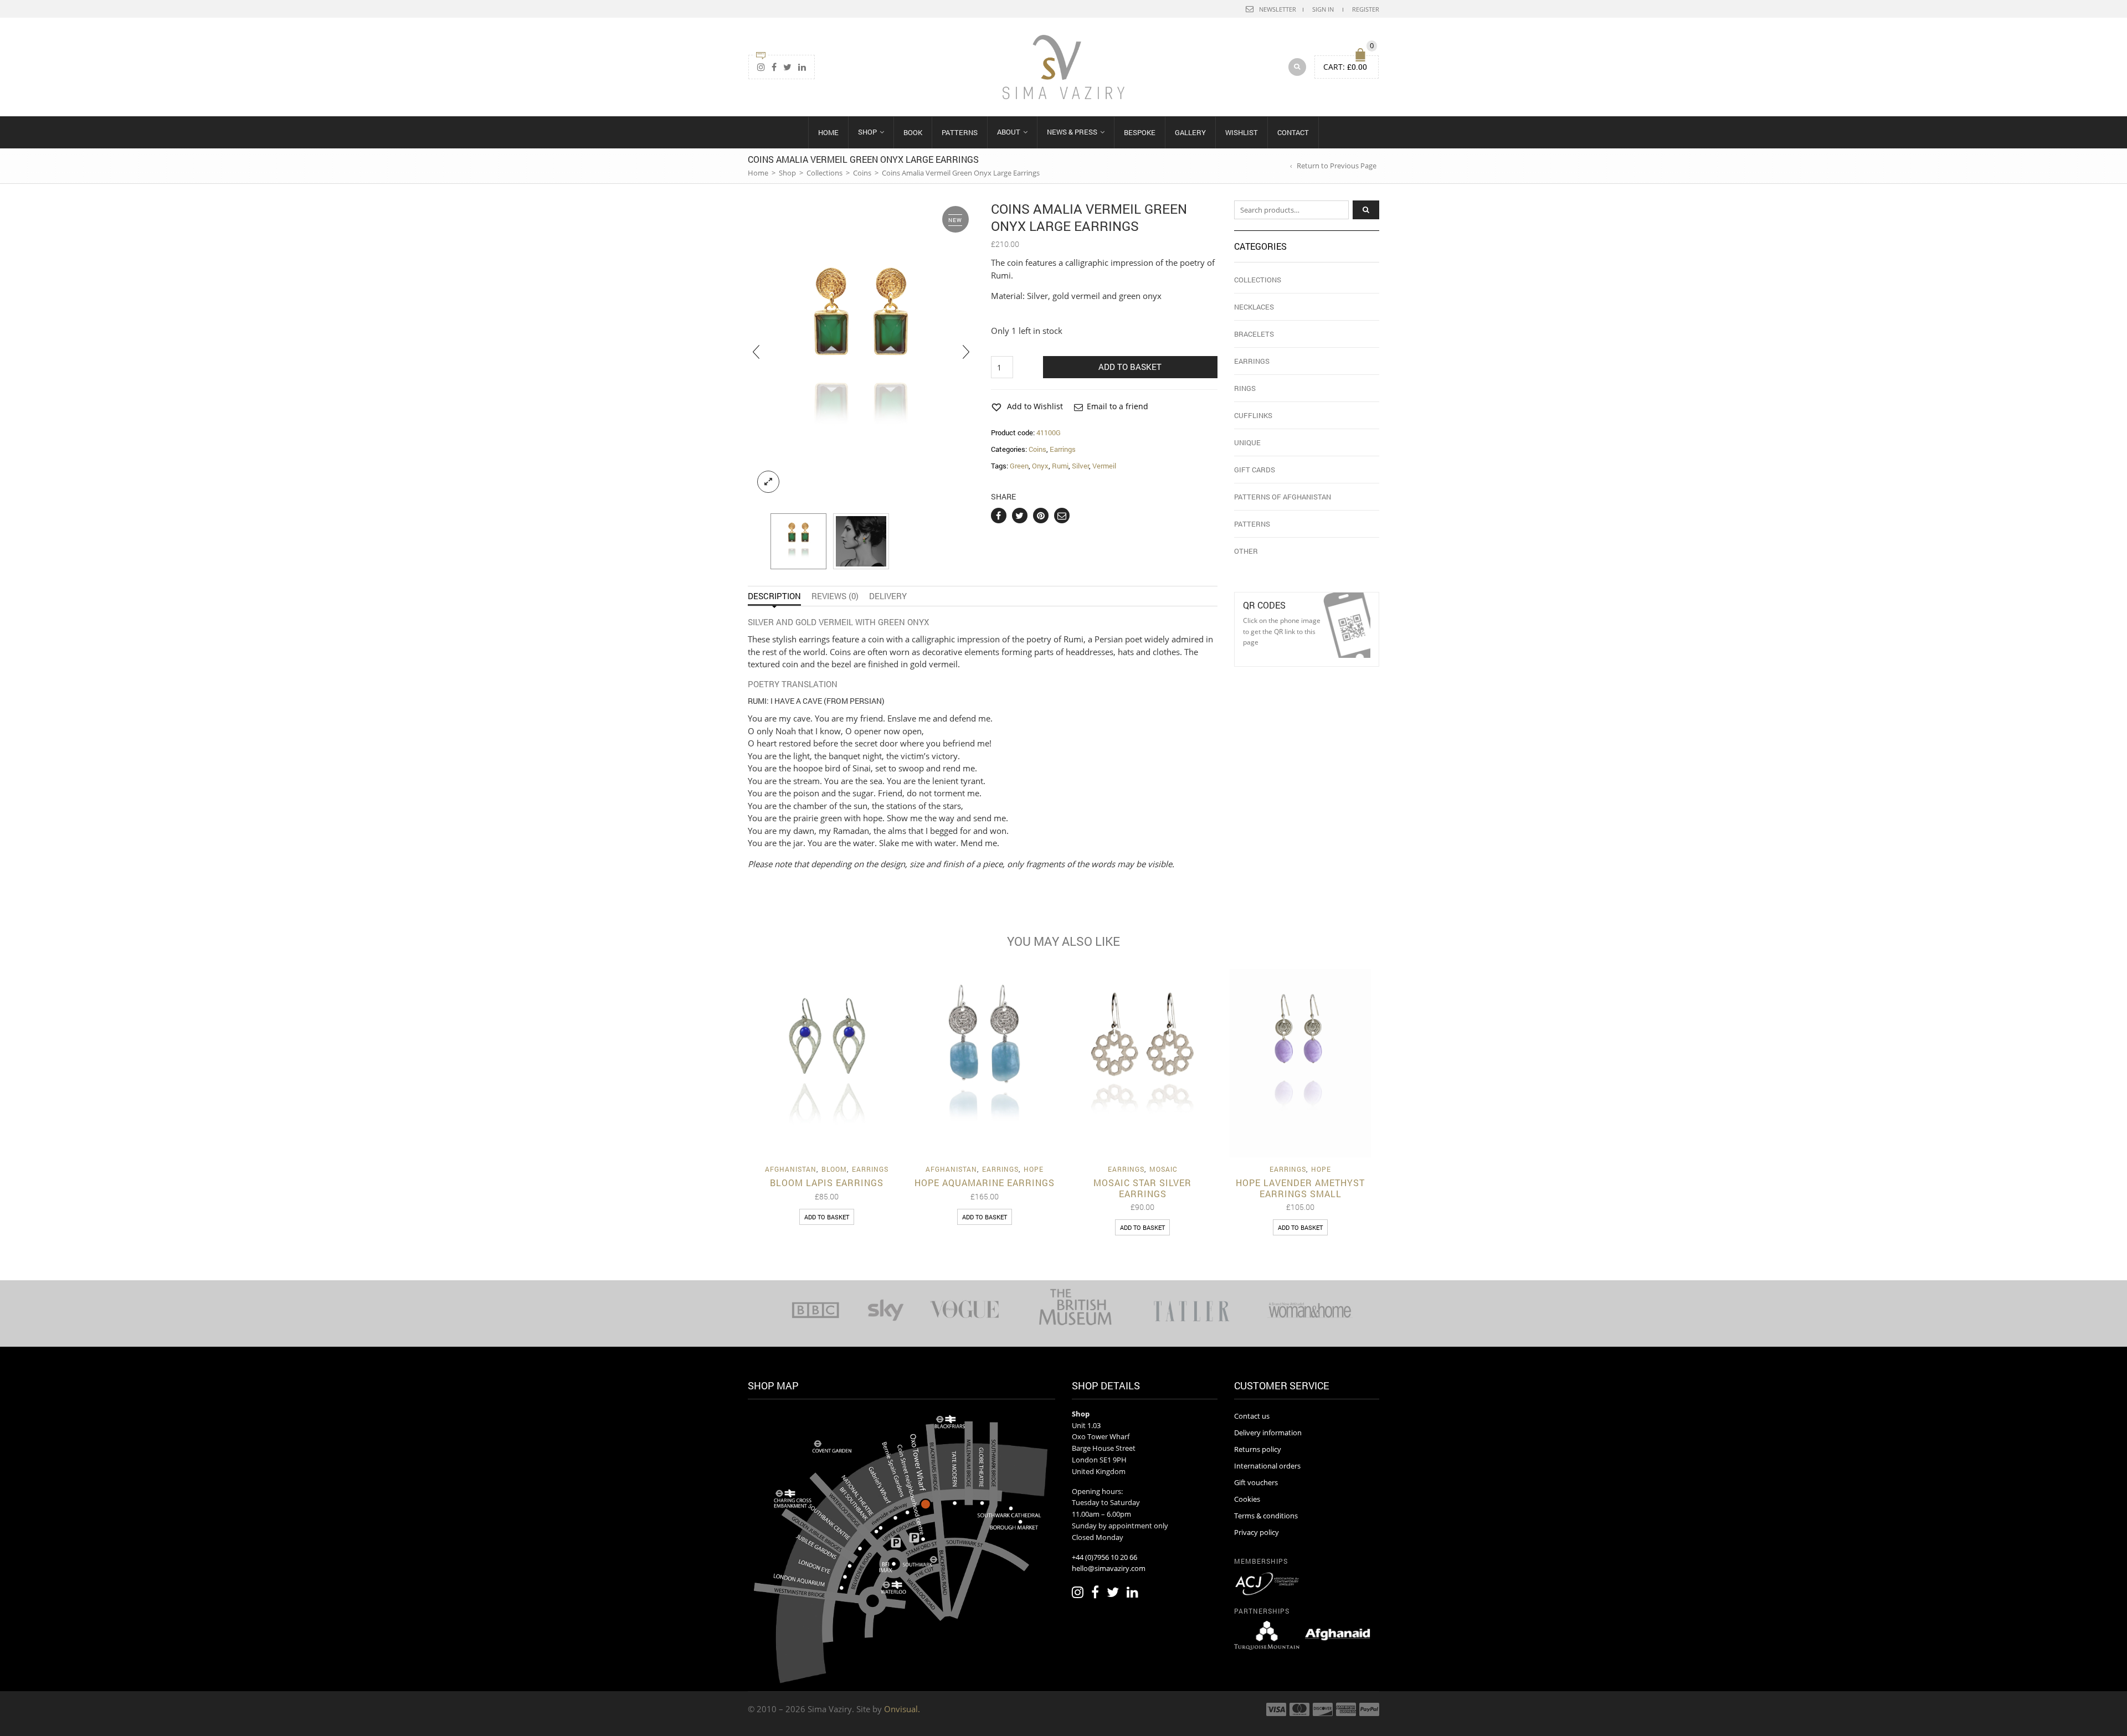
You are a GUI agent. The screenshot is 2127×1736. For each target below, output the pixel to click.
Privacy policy (1257, 1532)
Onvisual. (902, 1709)
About (1009, 132)
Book (913, 132)
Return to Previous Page (1337, 166)
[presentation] (756, 351)
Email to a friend (1118, 406)
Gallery (1190, 132)
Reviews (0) (835, 596)
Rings (1245, 388)
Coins (862, 173)
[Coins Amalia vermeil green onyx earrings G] (798, 541)
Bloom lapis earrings (827, 1183)
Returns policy (1258, 1449)
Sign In (1323, 9)
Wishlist (1242, 132)
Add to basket (1130, 367)
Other (1246, 551)
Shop (867, 132)
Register (1366, 9)
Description (774, 596)
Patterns (960, 132)
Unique (1247, 442)
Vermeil (1104, 466)
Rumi (1060, 466)
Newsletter (1278, 9)
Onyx (1040, 466)
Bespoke (1140, 132)
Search (1366, 210)
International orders (1267, 1466)
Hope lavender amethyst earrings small (1300, 1188)
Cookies (1247, 1499)
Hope (1034, 1169)
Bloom (834, 1169)
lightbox (768, 482)
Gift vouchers (1256, 1482)
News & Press (1072, 132)
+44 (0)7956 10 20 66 (1104, 1557)
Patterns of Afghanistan (1283, 497)
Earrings (1063, 449)
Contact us (1252, 1416)
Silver (1080, 466)
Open (1347, 625)
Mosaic (1163, 1169)
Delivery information (1268, 1433)
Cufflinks (1253, 415)
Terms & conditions (1266, 1516)
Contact (1293, 132)
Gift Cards (1255, 470)
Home (828, 132)
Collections (824, 173)
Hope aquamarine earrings (985, 1183)
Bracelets (1254, 334)
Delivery (888, 596)
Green (1019, 466)
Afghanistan (791, 1169)
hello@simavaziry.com (1109, 1568)
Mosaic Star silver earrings (1142, 1188)
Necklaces (1254, 307)
